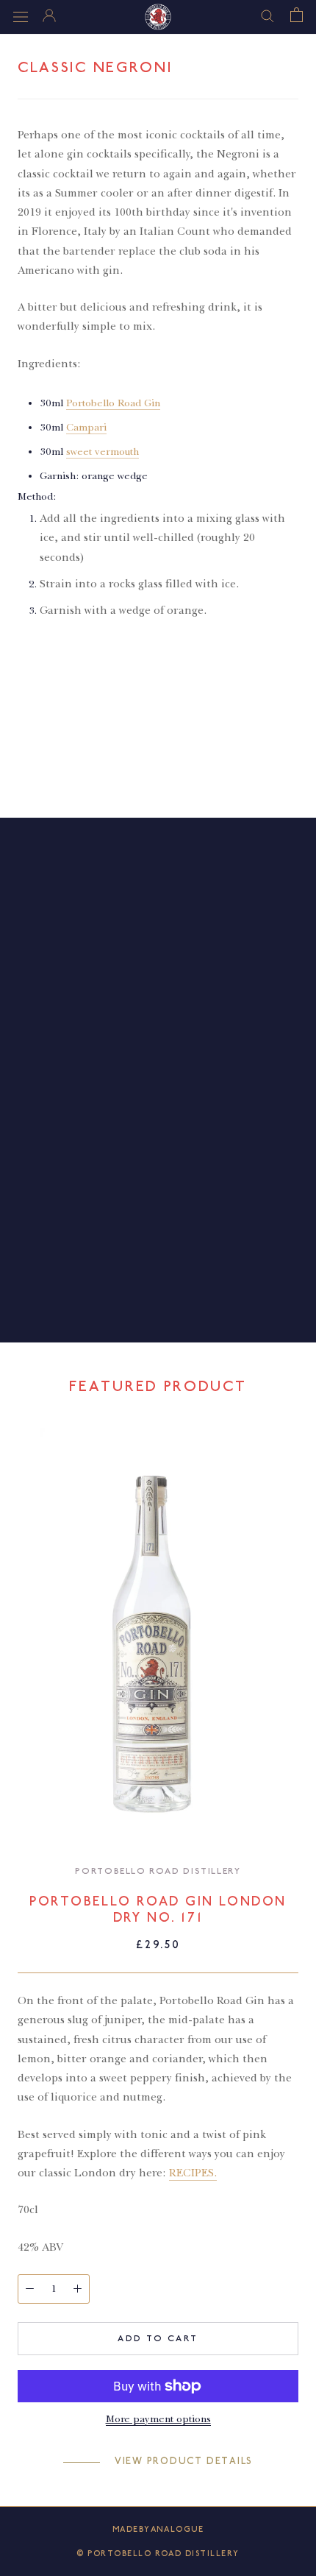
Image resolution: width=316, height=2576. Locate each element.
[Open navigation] (21, 17)
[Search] (267, 15)
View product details (184, 2461)
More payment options (158, 2419)
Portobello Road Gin (113, 403)
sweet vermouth (103, 452)
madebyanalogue (158, 2529)
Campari (86, 427)
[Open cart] (297, 15)
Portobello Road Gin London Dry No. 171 (158, 1910)
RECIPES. (193, 2173)
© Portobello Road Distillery (158, 2554)
